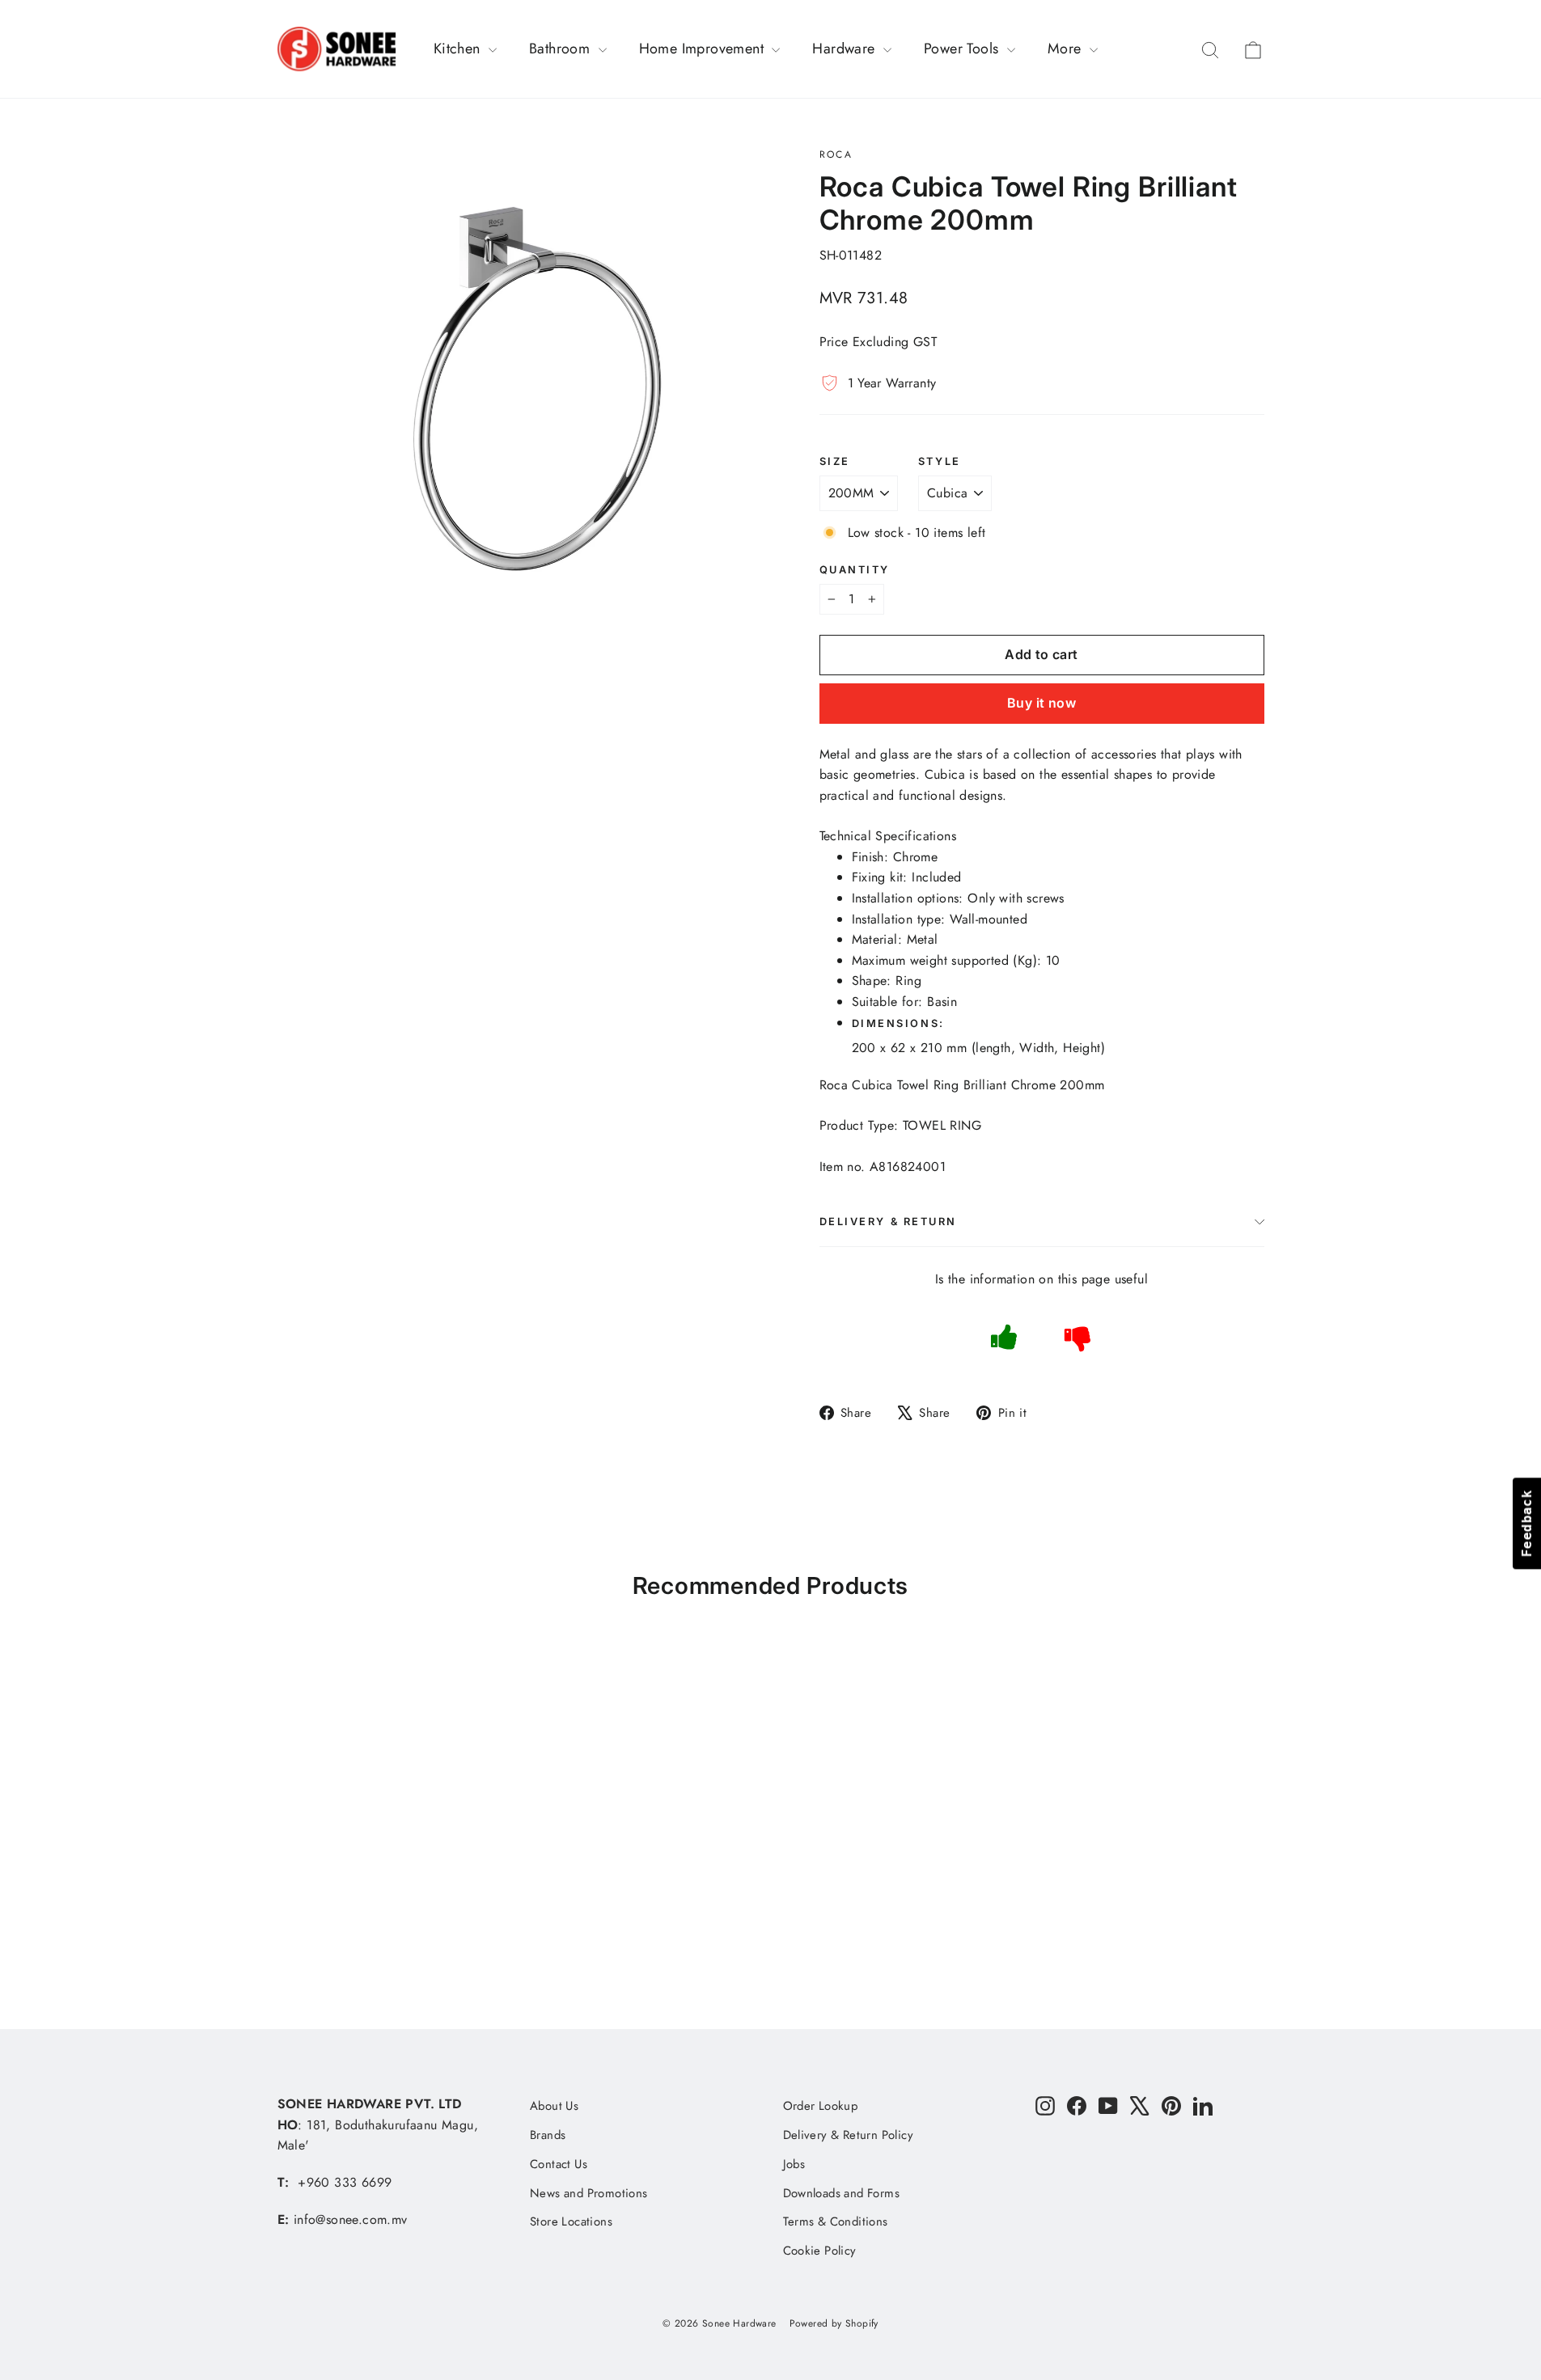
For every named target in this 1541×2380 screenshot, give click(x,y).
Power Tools (963, 49)
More (1067, 49)
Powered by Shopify (834, 2323)
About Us (554, 2106)
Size (835, 461)
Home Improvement (704, 49)
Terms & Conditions (836, 2221)
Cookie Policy (820, 2251)
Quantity (855, 570)
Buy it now (1041, 703)
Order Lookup (821, 2106)
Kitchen (459, 49)
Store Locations (571, 2221)
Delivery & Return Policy (849, 2135)
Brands (548, 2135)
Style (940, 461)
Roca (836, 154)
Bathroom (562, 49)
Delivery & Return (889, 1222)
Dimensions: (901, 1023)
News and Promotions (589, 2193)
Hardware (846, 49)
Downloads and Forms (842, 2193)
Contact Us (559, 2164)
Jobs (794, 2164)
